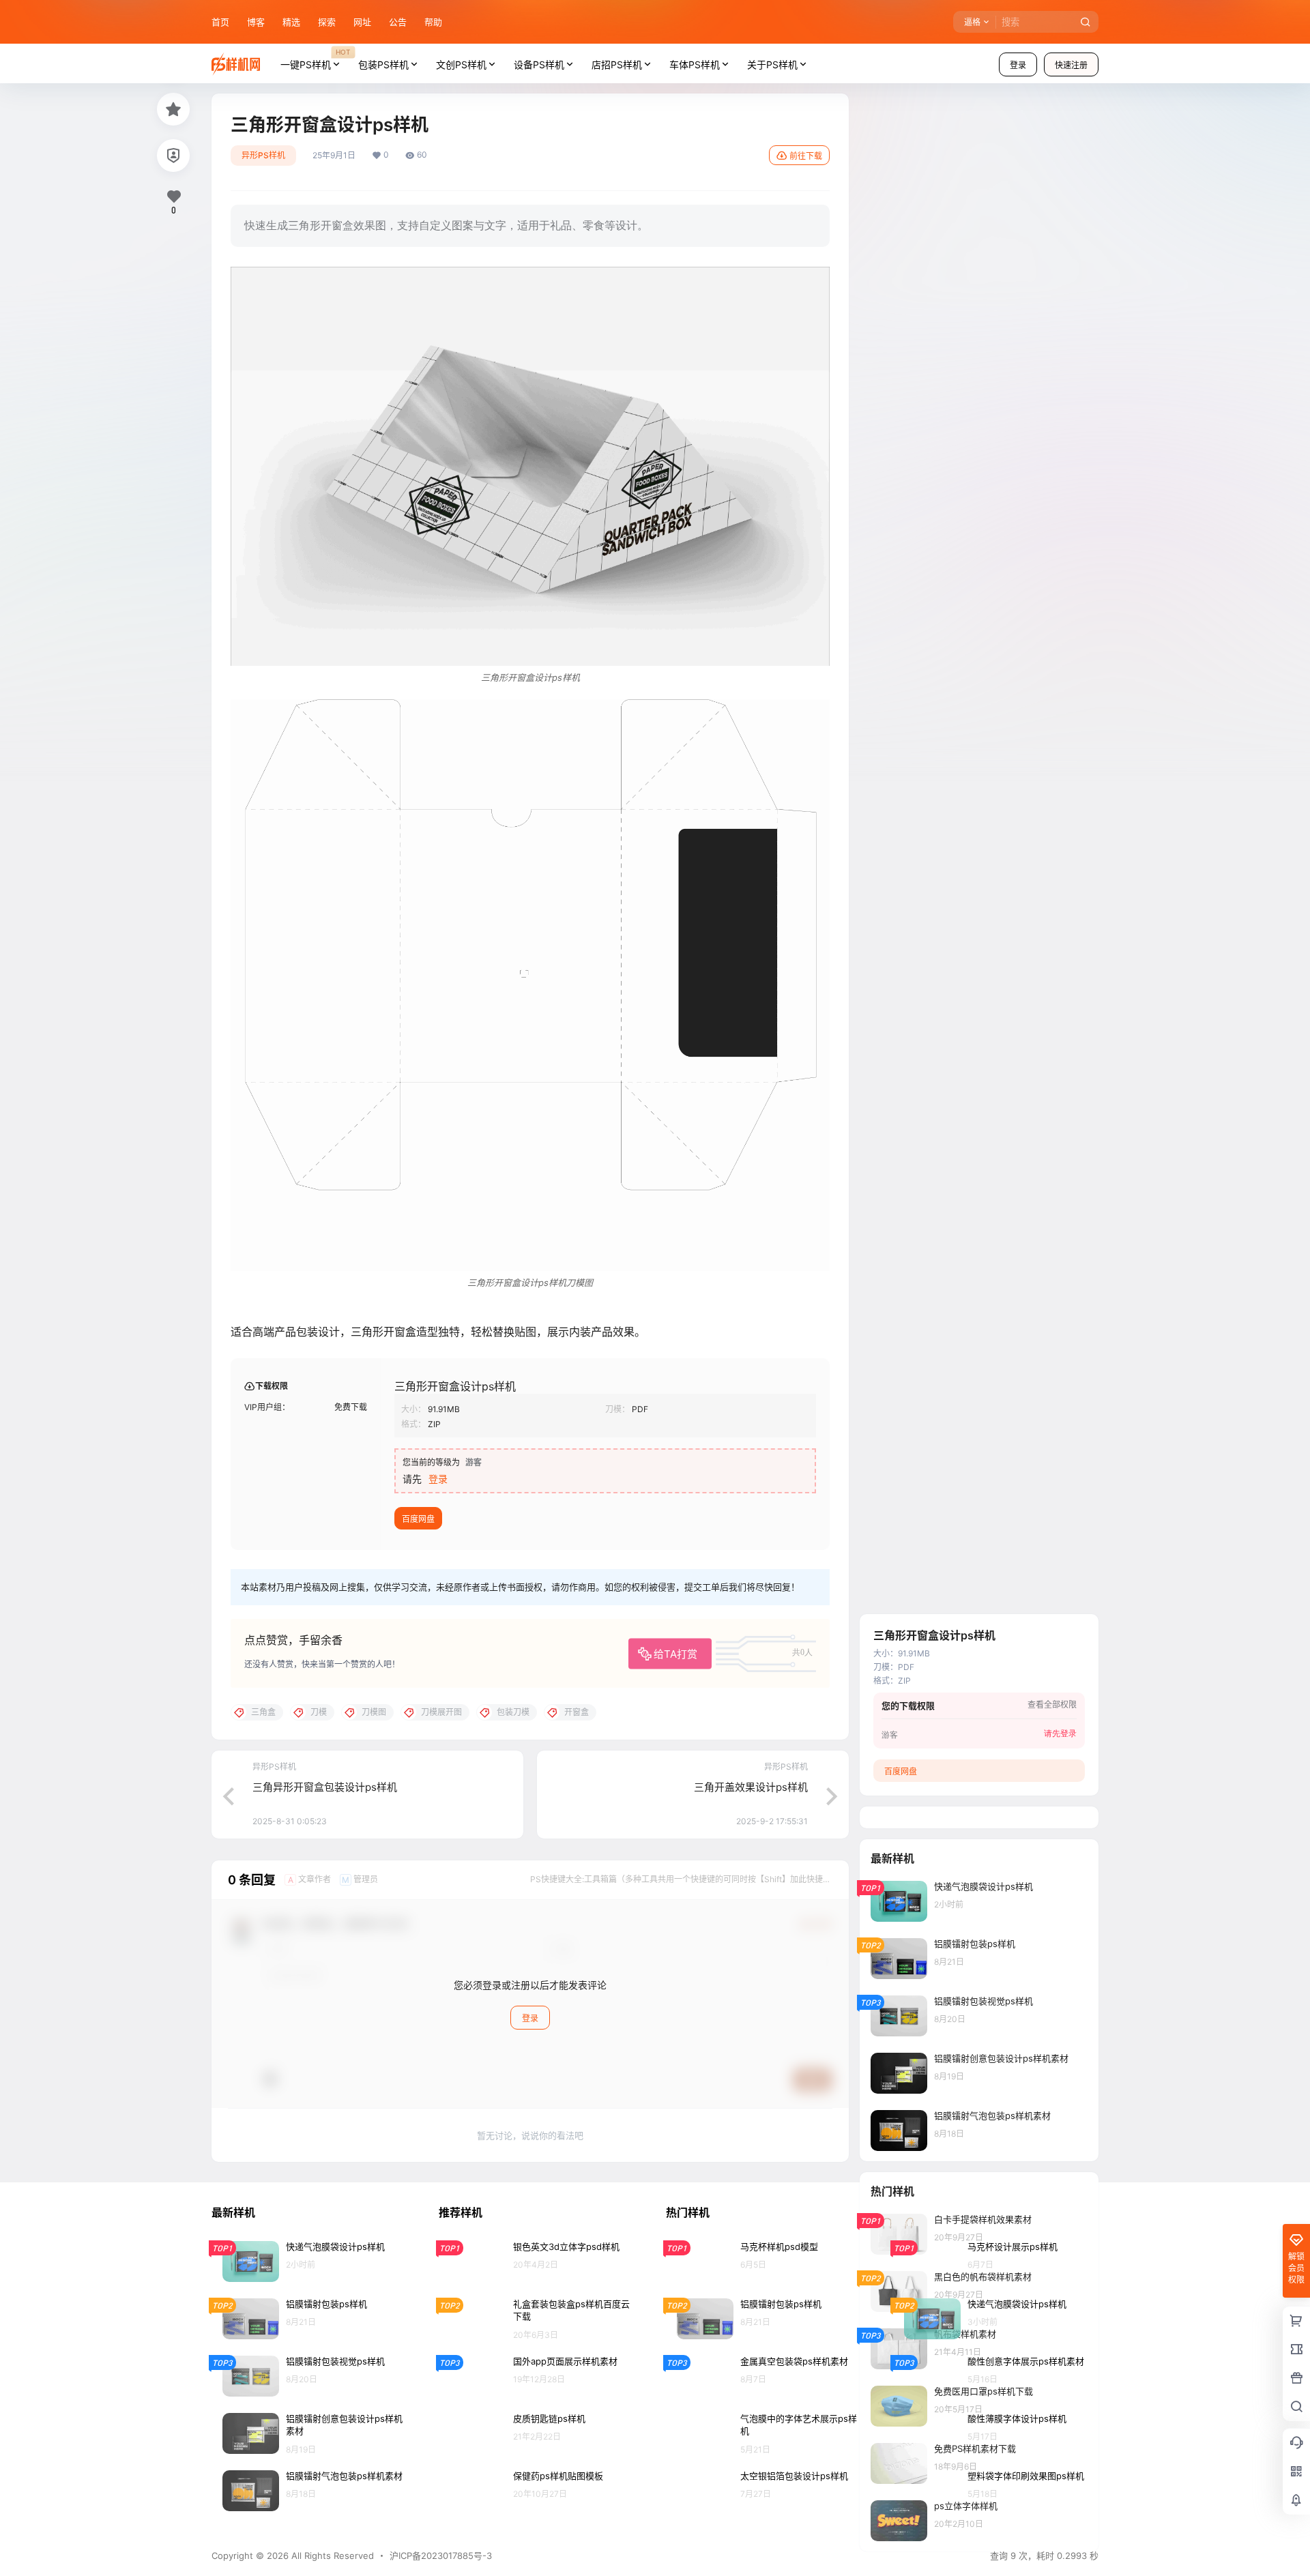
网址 (362, 22)
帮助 (433, 22)
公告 (398, 22)
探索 (327, 22)
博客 (256, 22)
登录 (1018, 65)
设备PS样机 (539, 64)
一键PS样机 (315, 59)
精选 (291, 22)
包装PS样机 (383, 64)
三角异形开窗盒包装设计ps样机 (325, 1787)
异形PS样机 (263, 155)
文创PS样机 (461, 64)
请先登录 (1060, 1734)
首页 (220, 22)
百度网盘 (418, 1519)
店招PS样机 (617, 64)
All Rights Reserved (331, 2556)
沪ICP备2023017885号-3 (441, 2556)
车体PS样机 (695, 64)
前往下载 (806, 156)
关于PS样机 (772, 64)
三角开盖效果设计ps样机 (751, 1787)
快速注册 (1071, 65)
